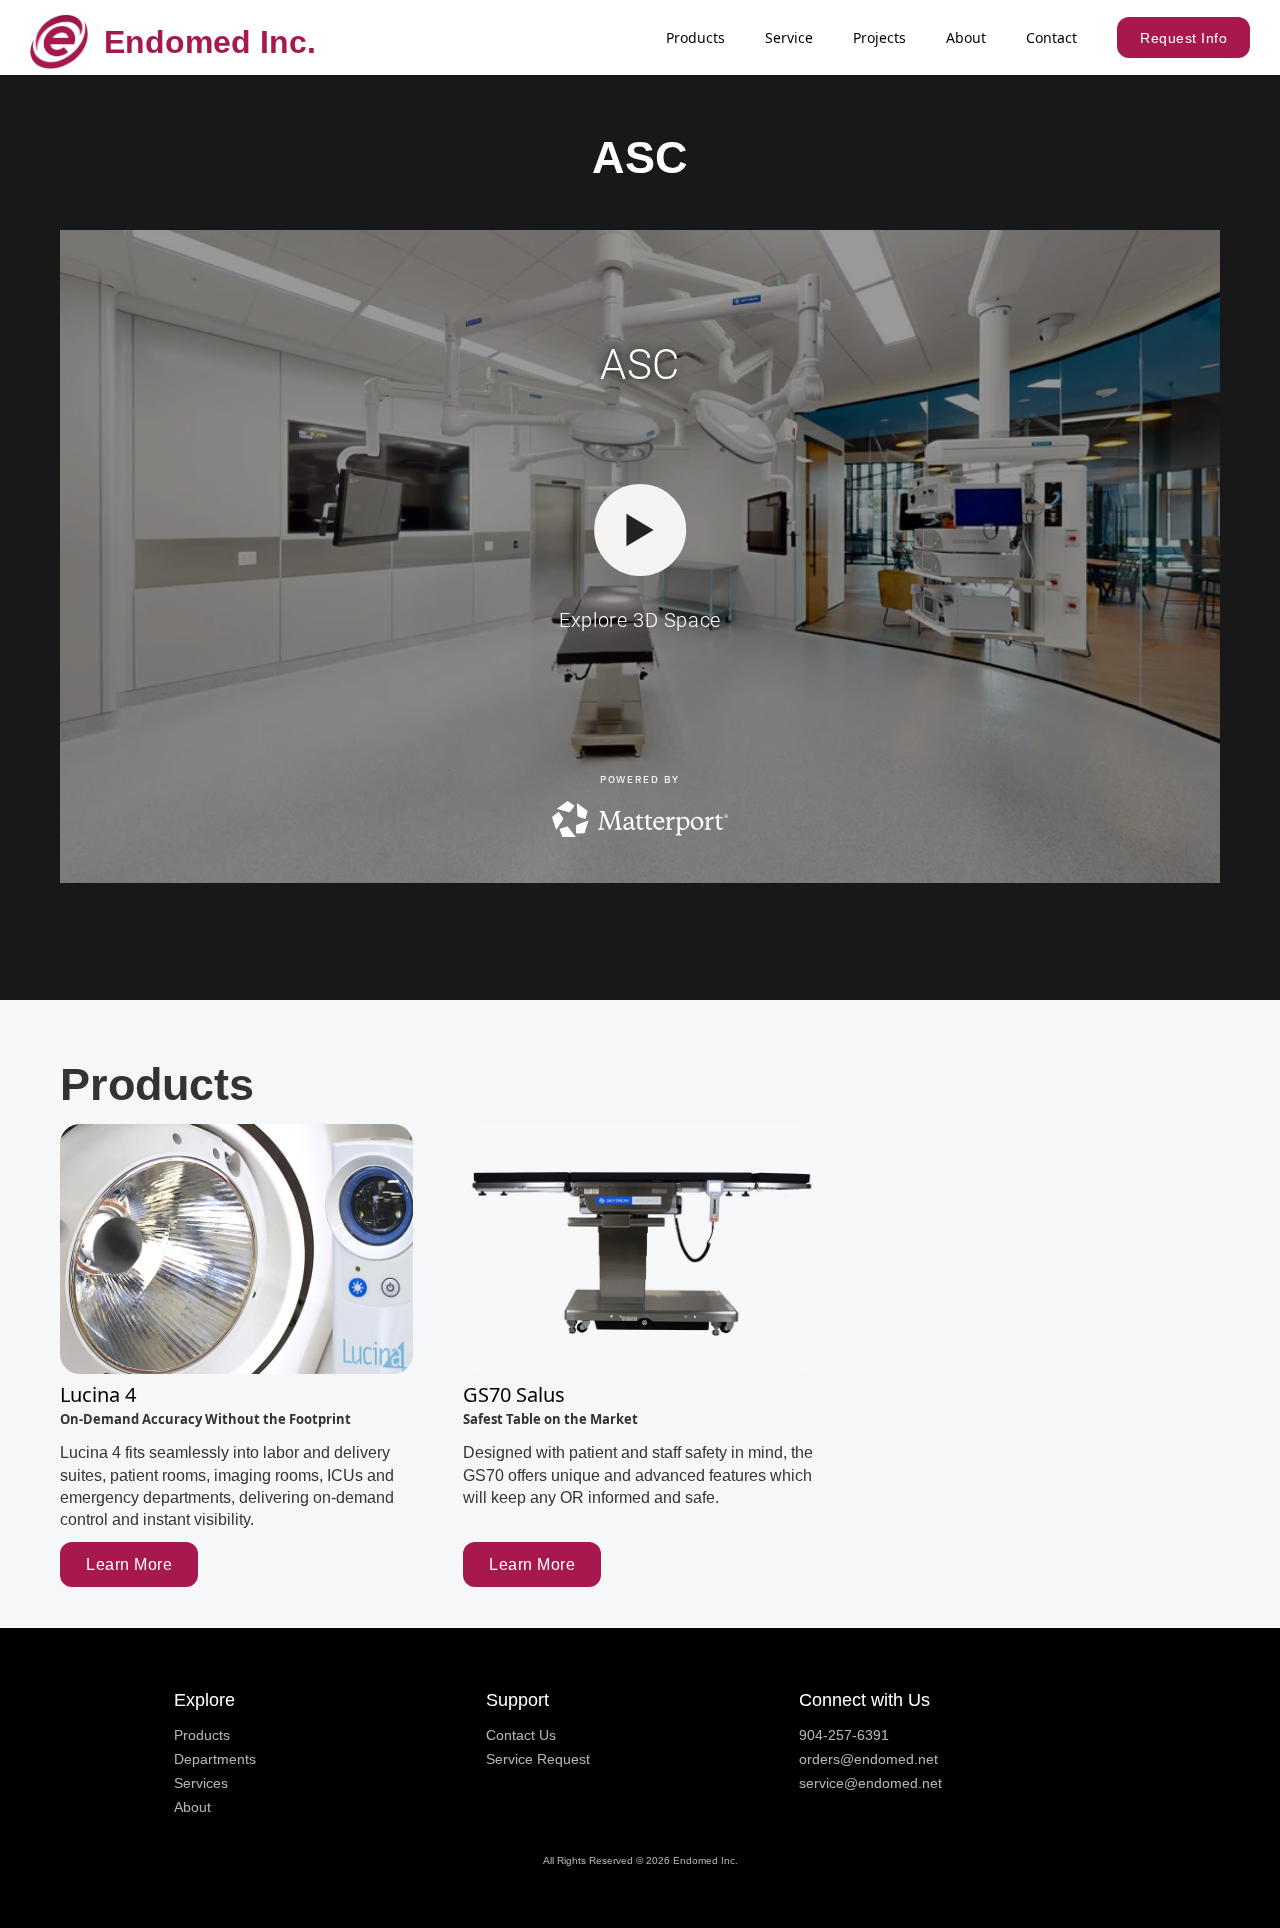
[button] (695, 37)
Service (789, 37)
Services (201, 1783)
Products (202, 1735)
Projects (879, 37)
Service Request (538, 1759)
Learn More (129, 1564)
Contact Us (521, 1735)
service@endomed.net (870, 1783)
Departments (215, 1759)
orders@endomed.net (868, 1759)
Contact (1051, 37)
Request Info (1183, 38)
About (966, 37)
